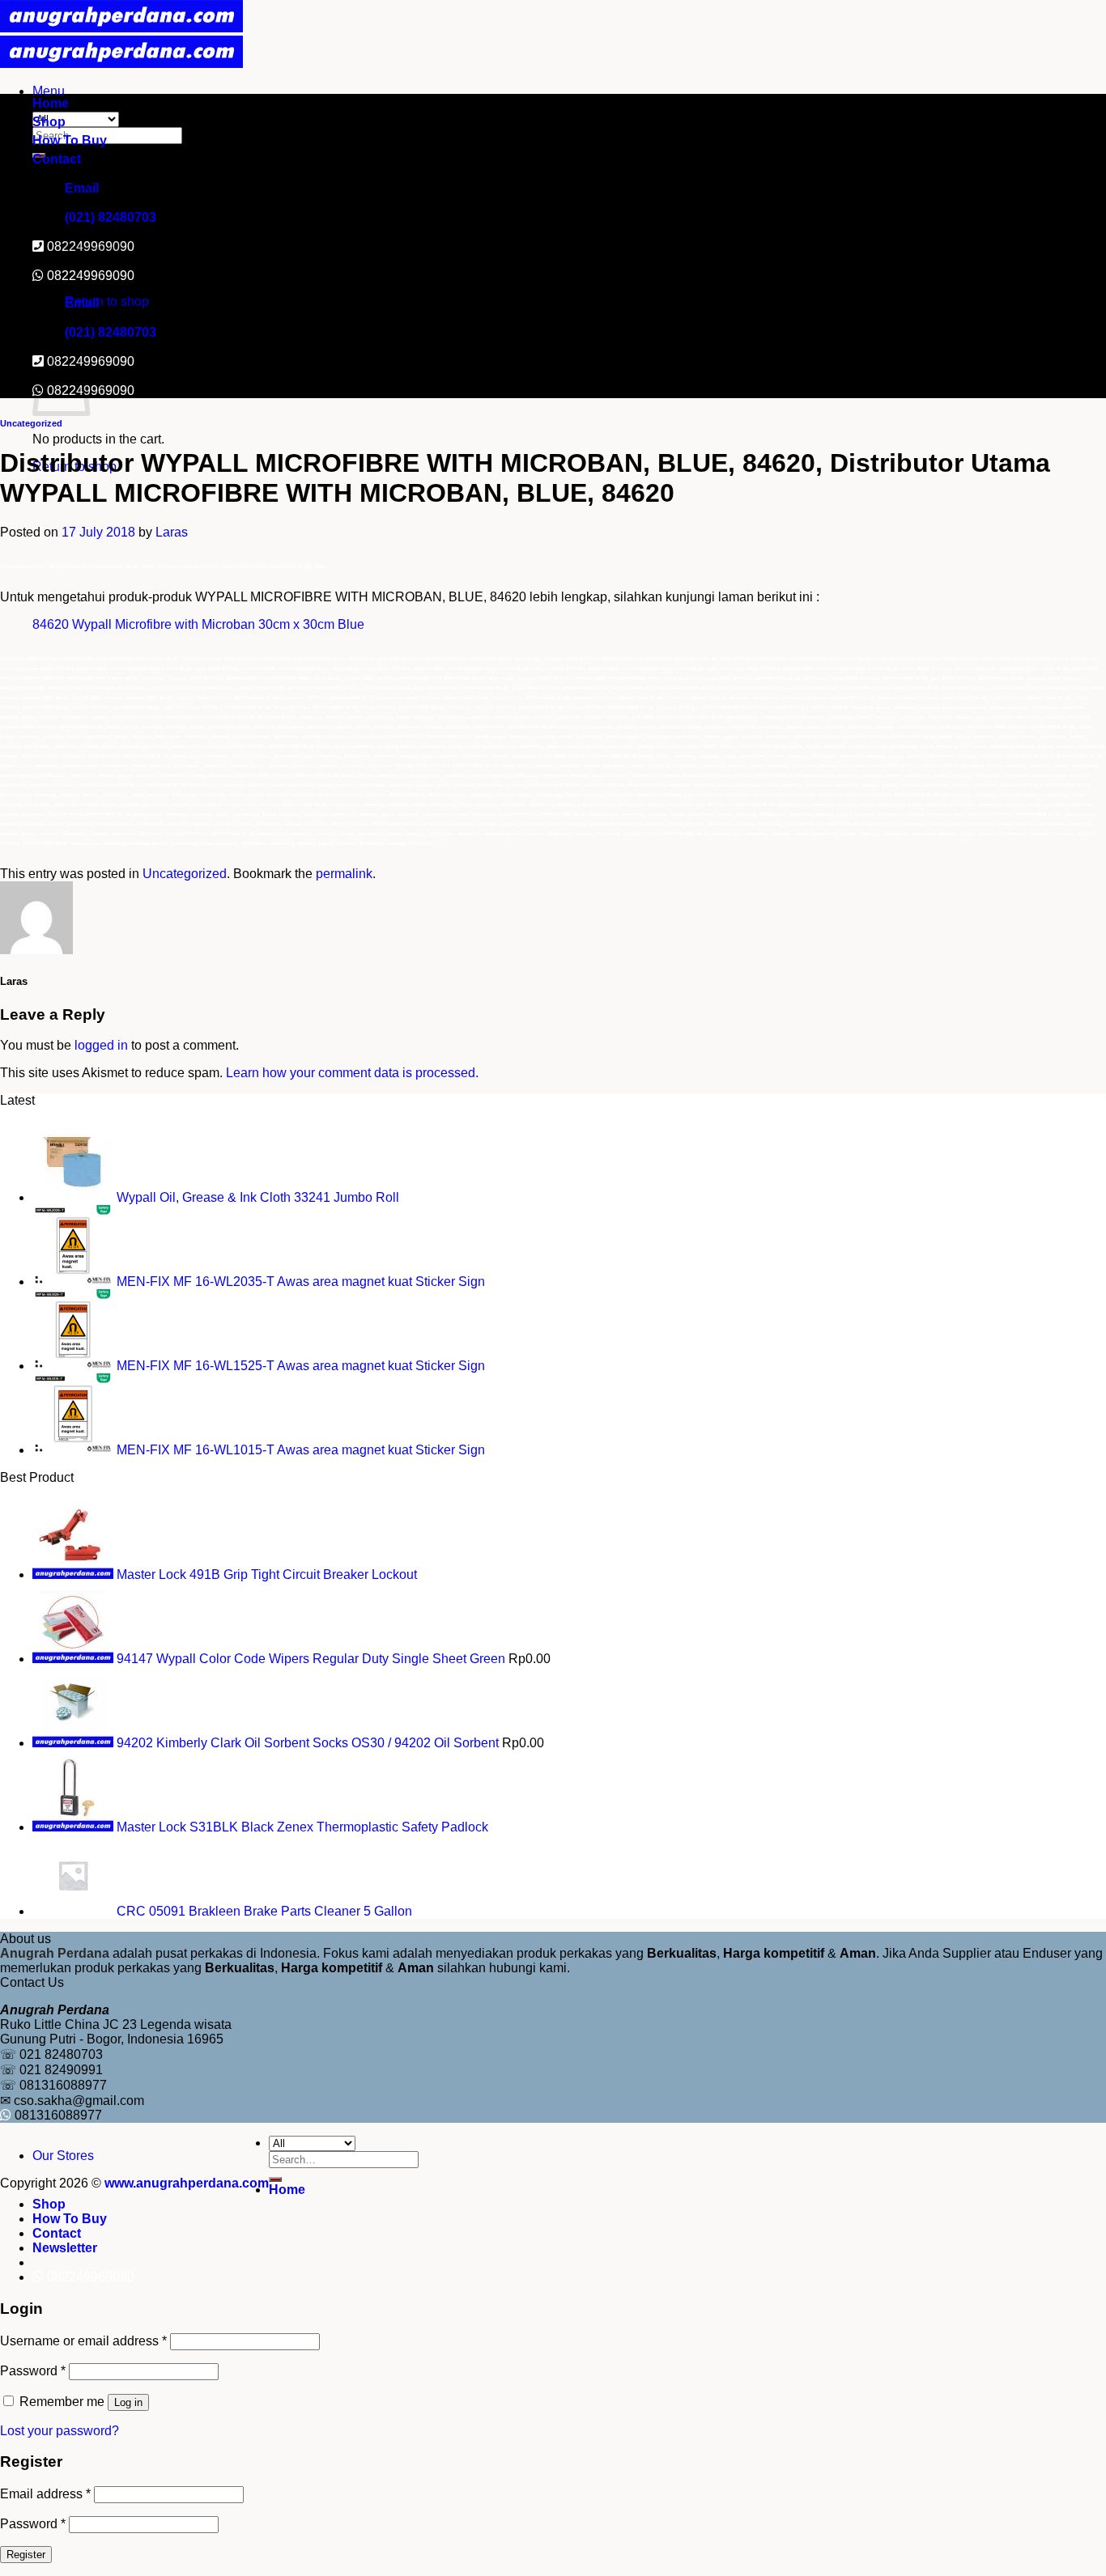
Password (33, 2371)
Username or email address (83, 2341)
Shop (49, 122)
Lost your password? (60, 2431)
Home (51, 103)
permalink (344, 874)
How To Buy (70, 140)
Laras (172, 532)
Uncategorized (31, 423)
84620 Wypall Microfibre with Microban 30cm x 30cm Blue (198, 624)
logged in (101, 1045)
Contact (57, 159)
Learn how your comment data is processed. (352, 1073)
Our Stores (63, 2156)
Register (26, 2555)
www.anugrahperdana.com (187, 2183)
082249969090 (91, 276)
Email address (45, 2494)
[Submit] (275, 2179)
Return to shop (107, 301)
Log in (128, 2402)
